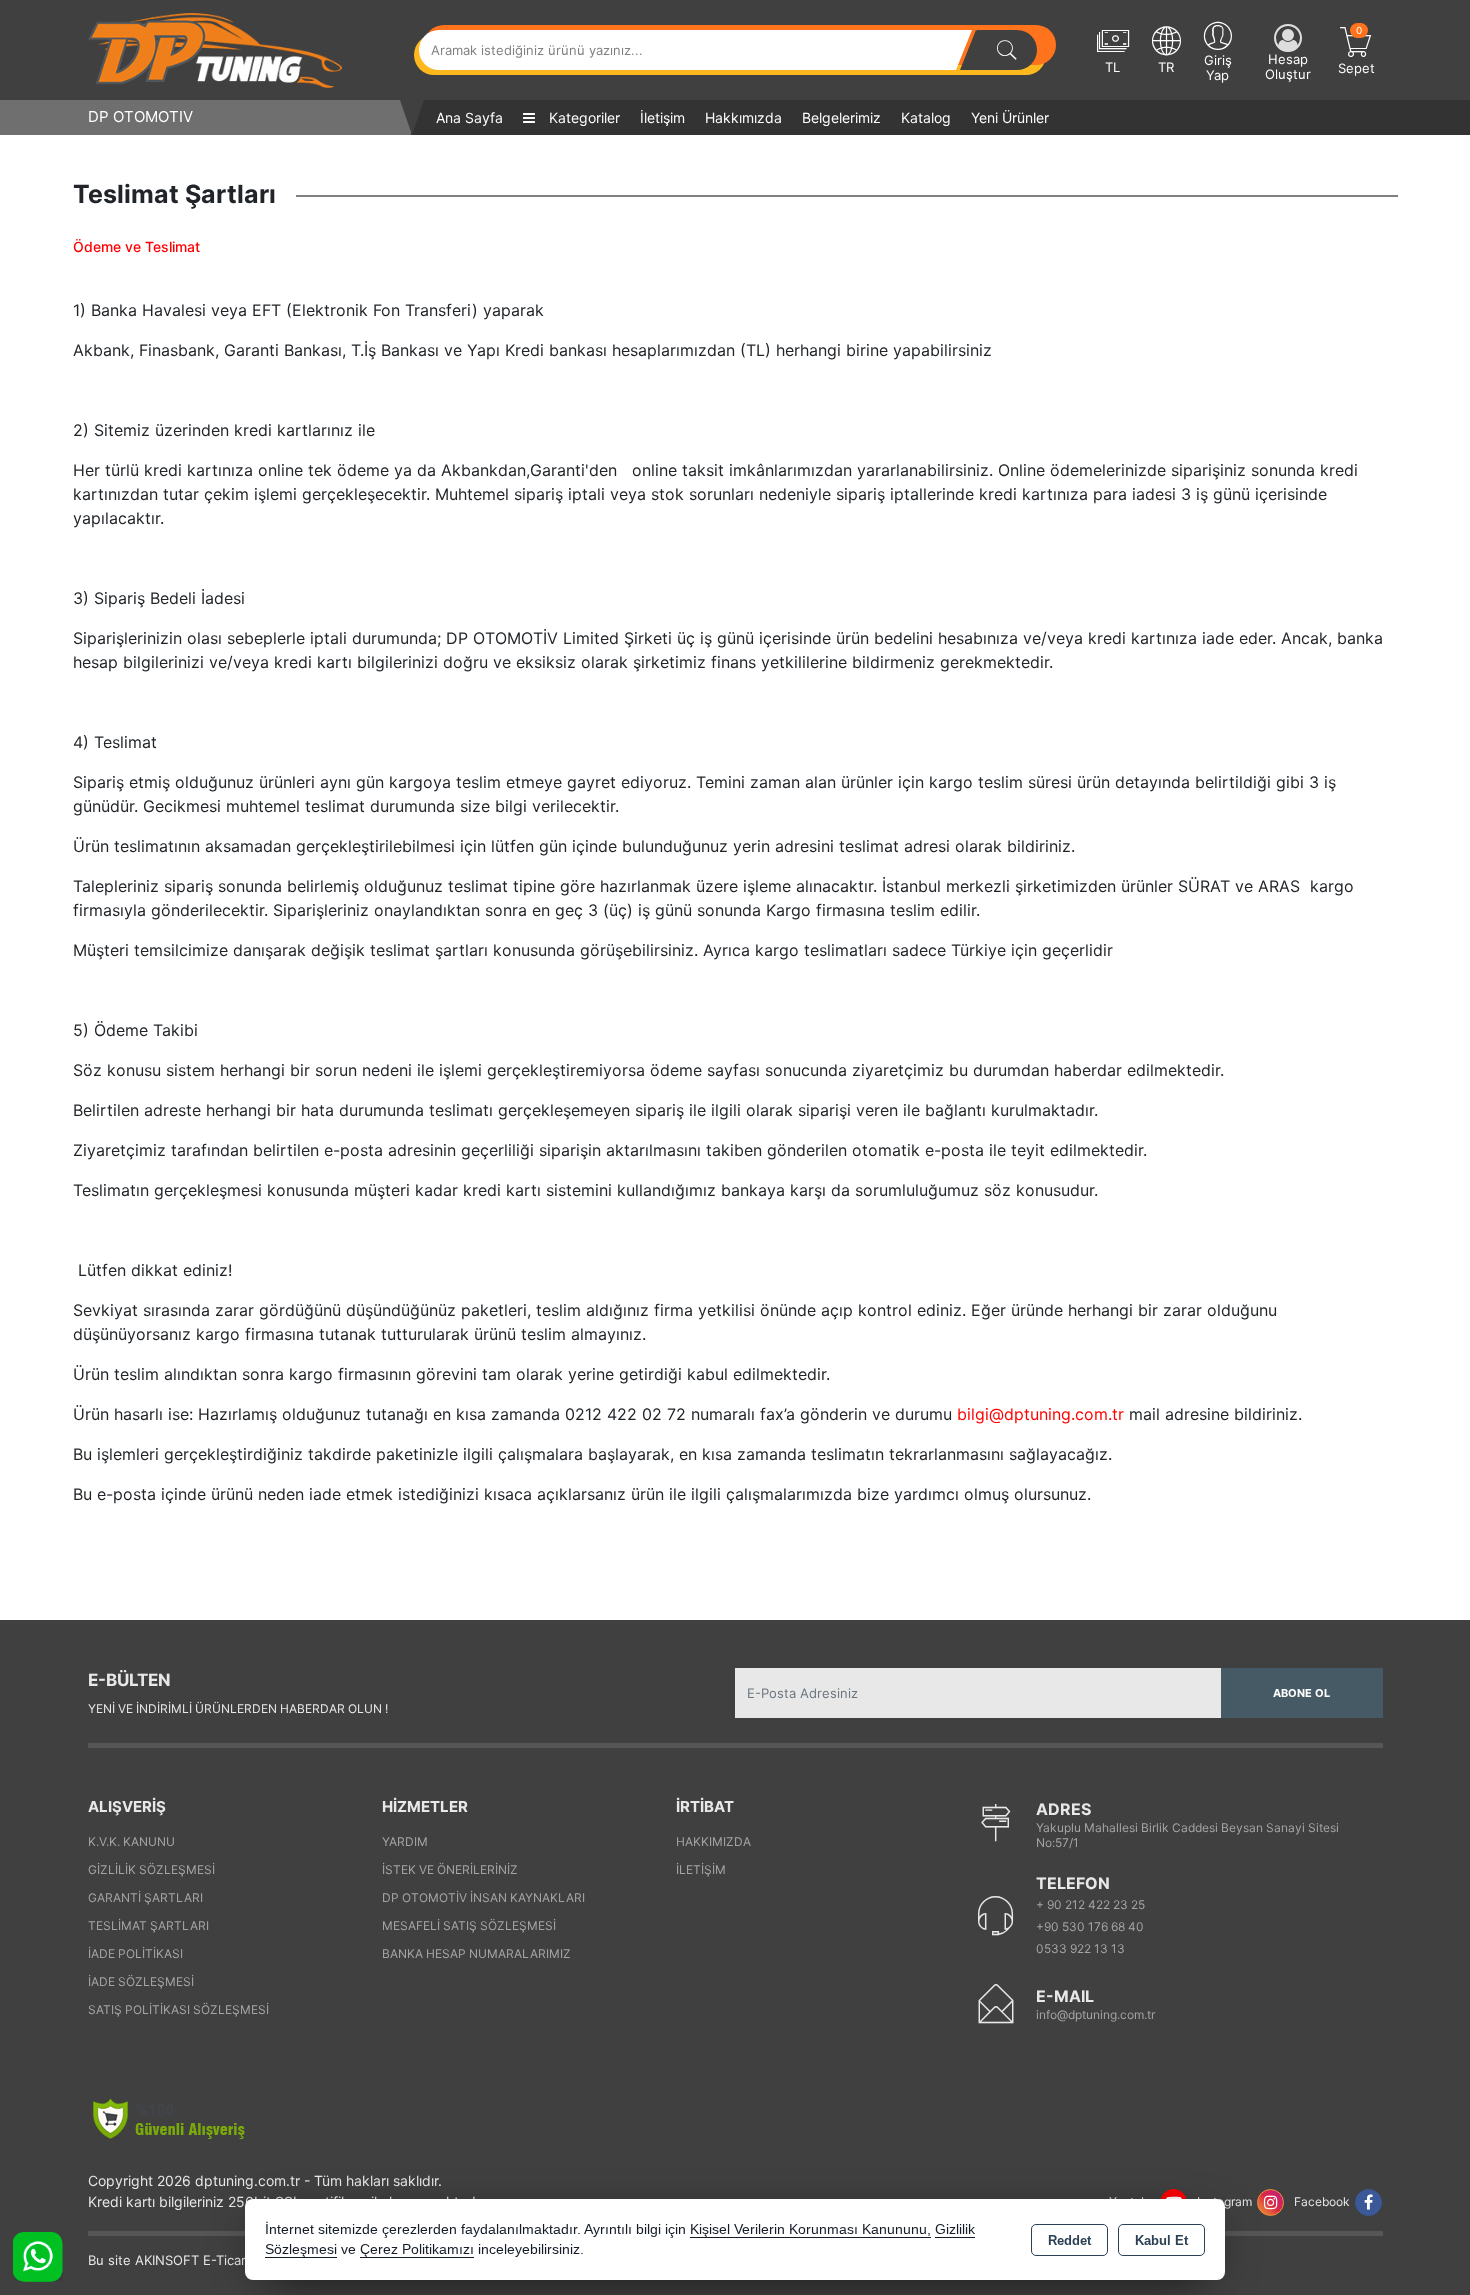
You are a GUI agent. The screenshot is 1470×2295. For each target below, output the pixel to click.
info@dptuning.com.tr (1095, 2014)
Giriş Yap (1218, 67)
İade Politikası (135, 1953)
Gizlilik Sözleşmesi (151, 1869)
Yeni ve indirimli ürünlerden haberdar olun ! (238, 1708)
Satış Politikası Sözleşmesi (178, 2009)
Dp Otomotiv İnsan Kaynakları (483, 1897)
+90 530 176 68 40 (1090, 1926)
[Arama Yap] (1007, 50)
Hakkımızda (743, 117)
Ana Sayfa (469, 117)
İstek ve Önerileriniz (450, 1869)
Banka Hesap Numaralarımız (476, 1953)
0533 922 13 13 (1080, 1948)
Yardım (405, 1841)
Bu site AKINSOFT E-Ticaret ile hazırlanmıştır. (227, 2260)
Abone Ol (1301, 1693)
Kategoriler (582, 117)
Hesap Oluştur (1288, 66)
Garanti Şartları (145, 1897)
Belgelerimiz (841, 117)
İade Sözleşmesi (141, 1981)
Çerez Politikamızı (417, 2249)
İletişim (662, 117)
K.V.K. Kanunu (131, 1841)
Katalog (926, 117)
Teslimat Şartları (148, 1925)
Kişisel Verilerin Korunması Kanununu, (810, 2229)
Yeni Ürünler (1010, 117)
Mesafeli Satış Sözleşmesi (469, 1925)
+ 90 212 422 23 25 (1090, 1904)
